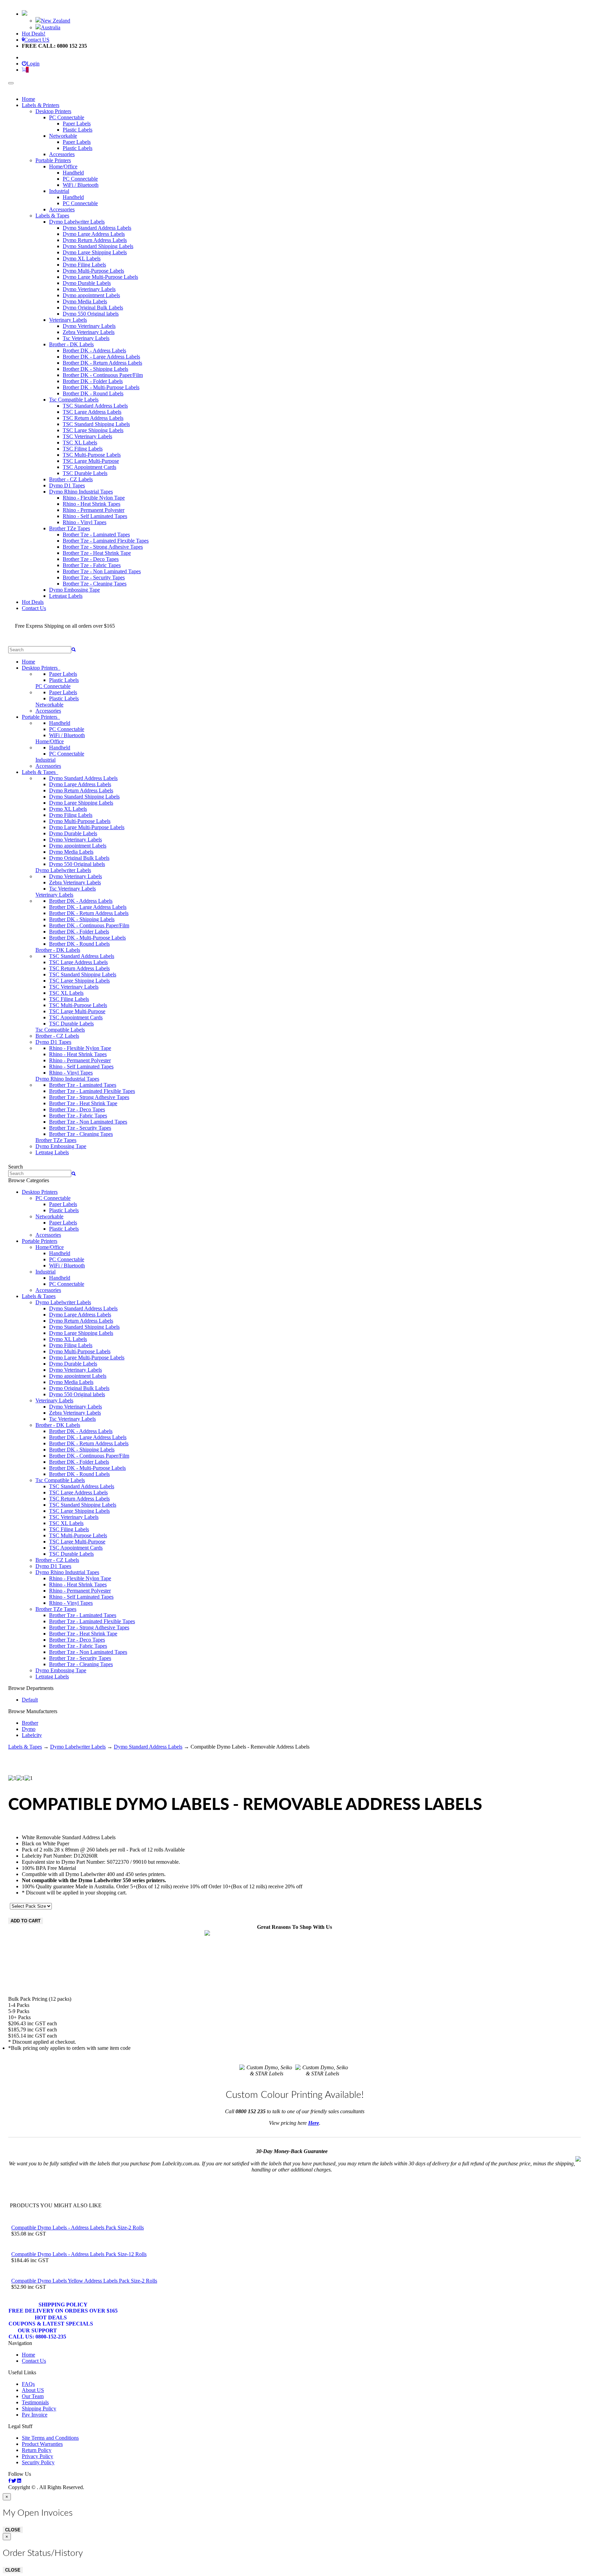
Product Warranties (42, 2444)
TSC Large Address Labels (92, 412)
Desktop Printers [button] (41, 668)
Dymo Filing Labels (84, 265)
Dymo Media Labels (85, 301)
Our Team (33, 2396)
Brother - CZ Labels (71, 479)
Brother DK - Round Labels (93, 393)
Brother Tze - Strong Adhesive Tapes (103, 547)
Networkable (63, 136)
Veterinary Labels (68, 320)
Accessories (62, 154)
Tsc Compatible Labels (74, 400)
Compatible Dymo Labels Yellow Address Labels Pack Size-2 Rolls (84, 2281)
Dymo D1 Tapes (67, 485)
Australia (51, 27)
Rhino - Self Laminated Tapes (95, 516)
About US (33, 2390)
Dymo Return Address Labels (95, 240)
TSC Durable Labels (85, 473)
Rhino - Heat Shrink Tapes (92, 504)
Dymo (29, 1729)
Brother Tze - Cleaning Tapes (95, 584)
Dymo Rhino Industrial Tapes (81, 492)
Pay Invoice (35, 2415)
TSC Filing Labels (83, 449)
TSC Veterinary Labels (87, 436)
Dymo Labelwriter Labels (77, 222)
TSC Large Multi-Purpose (91, 461)
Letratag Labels (66, 596)
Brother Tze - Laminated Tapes (96, 535)
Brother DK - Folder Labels (93, 381)
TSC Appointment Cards (89, 467)
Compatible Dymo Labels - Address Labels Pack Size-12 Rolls (79, 2254)
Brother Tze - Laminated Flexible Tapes (106, 541)
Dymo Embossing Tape (74, 590)
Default (30, 1700)
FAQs (28, 2384)
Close (13, 2530)
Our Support (37, 2334)
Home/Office (63, 166)
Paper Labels (77, 124)
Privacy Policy (37, 2456)
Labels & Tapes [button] (40, 772)
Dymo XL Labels (82, 258)
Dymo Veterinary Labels (89, 289)
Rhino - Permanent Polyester (94, 510)
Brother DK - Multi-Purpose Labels (101, 387)
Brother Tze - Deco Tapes (91, 559)
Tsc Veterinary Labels (86, 338)
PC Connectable (67, 117)
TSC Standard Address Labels (95, 406)
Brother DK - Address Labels (94, 350)
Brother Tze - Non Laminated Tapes (102, 571)
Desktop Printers (53, 111)
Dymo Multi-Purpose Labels (93, 271)
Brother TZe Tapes (70, 528)
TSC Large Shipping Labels (93, 430)
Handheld (73, 173)
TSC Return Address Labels (93, 418)
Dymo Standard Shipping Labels (98, 246)
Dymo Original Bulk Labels (93, 308)
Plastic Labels (78, 130)
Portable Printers (53, 160)
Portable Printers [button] (41, 717)
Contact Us (34, 608)
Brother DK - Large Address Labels (101, 357)
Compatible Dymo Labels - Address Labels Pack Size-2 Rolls (78, 2228)
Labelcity (32, 1735)
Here (314, 2123)
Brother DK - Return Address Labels (102, 363)
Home (28, 99)
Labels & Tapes (52, 216)
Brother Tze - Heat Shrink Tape (97, 553)
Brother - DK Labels (71, 344)
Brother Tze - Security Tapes (94, 577)
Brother (30, 1723)
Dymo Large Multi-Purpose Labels (100, 277)
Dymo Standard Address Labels (97, 228)
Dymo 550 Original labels (91, 314)
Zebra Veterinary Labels (89, 332)
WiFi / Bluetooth (81, 185)
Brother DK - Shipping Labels (95, 369)
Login (33, 64)
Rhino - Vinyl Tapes (85, 522)
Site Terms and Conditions (50, 2438)
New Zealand (56, 21)
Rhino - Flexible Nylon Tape (94, 498)
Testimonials (35, 2402)
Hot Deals (33, 602)
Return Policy (37, 2450)
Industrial (59, 191)
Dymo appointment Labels (91, 295)
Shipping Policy (63, 2308)
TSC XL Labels (80, 443)
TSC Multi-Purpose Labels (92, 455)
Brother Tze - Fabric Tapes (92, 565)
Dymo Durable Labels (87, 283)
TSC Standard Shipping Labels (96, 424)
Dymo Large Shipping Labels (95, 252)
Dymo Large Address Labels (94, 234)
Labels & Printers (41, 105)
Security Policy (38, 2462)
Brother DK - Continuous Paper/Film (103, 375)
